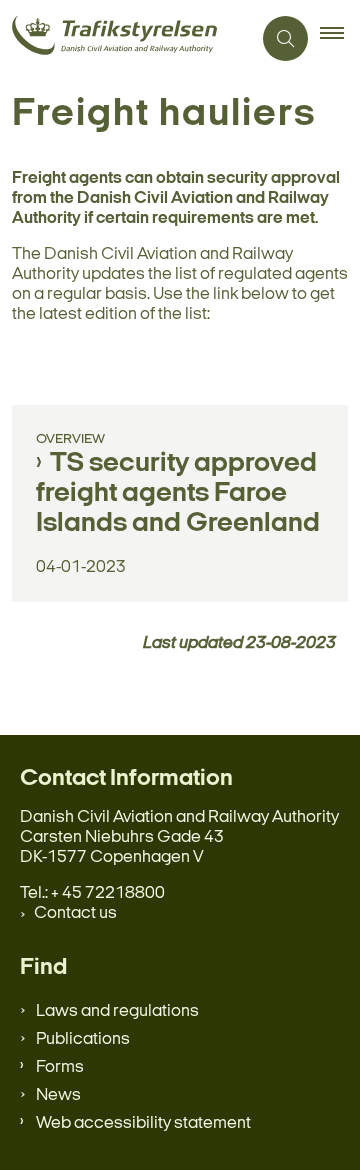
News (58, 1095)
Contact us (75, 913)
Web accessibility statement (143, 1123)
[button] (340, 39)
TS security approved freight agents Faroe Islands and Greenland (178, 494)
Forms (60, 1067)
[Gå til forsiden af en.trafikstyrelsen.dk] (125, 38)
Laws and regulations (117, 1011)
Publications (83, 1039)
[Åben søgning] (285, 38)
